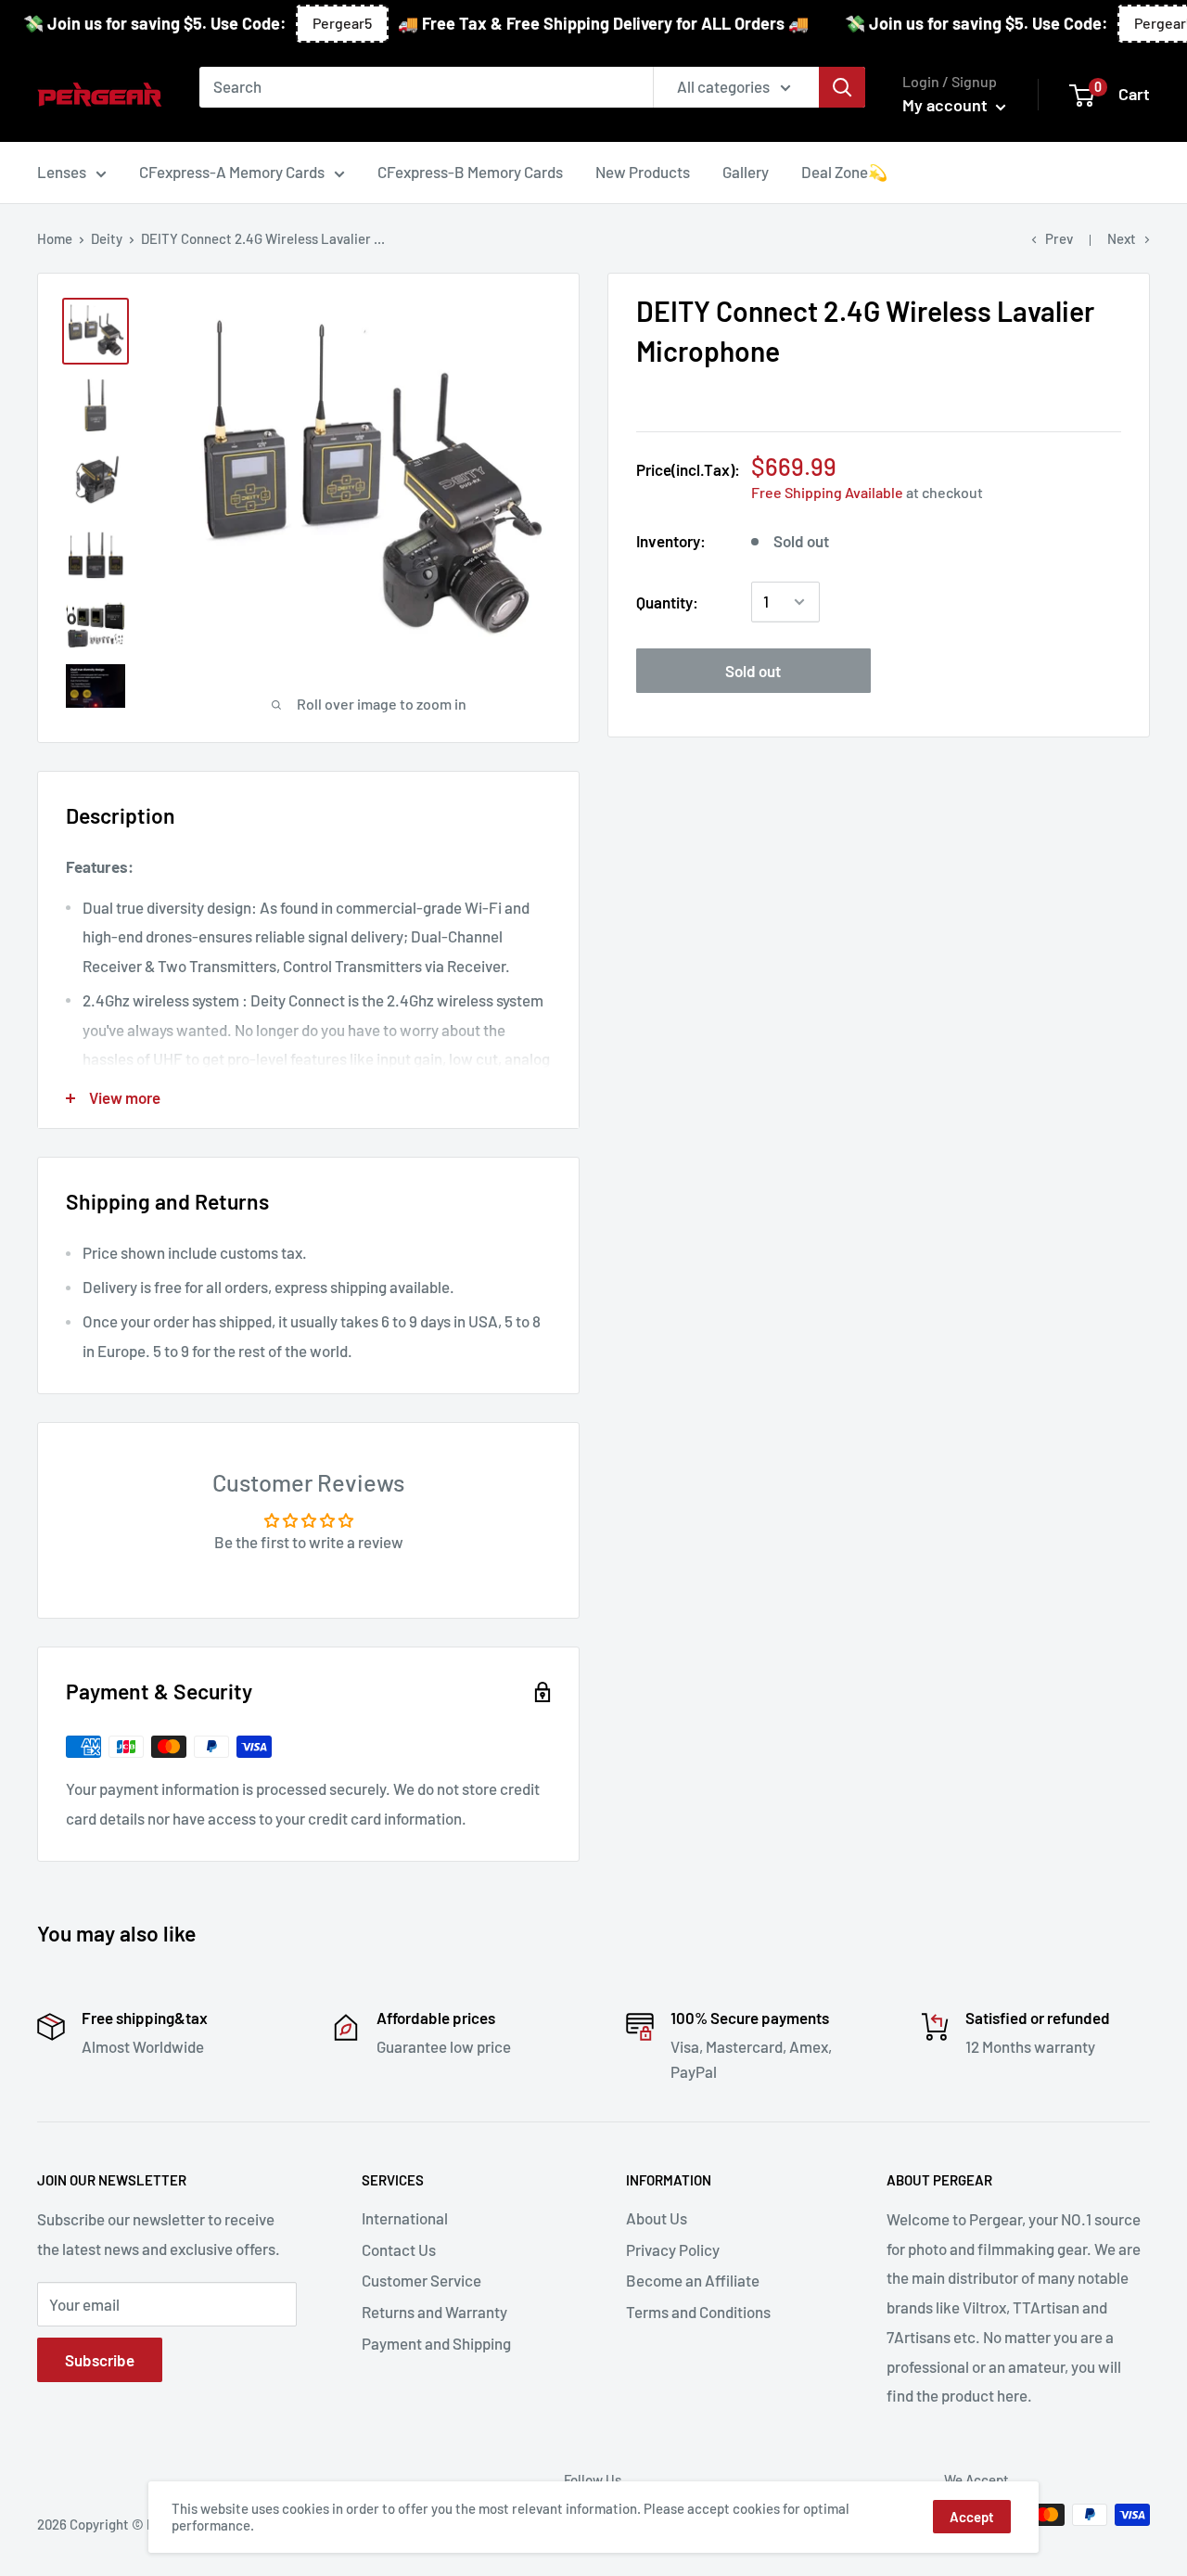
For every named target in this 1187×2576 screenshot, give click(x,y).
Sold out (753, 671)
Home (55, 238)
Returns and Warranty (434, 2312)
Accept (972, 2517)
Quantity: (667, 601)
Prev (1059, 238)
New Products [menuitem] (643, 172)
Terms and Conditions (698, 2312)
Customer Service (421, 2280)
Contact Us (399, 2249)
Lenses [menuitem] (62, 172)
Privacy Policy (673, 2249)
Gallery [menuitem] (746, 172)
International (405, 2218)
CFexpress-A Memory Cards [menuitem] (232, 172)
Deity (107, 238)
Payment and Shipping (436, 2343)
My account (947, 105)
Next (1122, 238)
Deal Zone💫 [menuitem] (844, 172)
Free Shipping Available (827, 492)
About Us (657, 2218)
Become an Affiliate (693, 2280)
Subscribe (100, 2360)
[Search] (842, 87)
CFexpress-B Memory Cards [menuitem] (470, 172)
